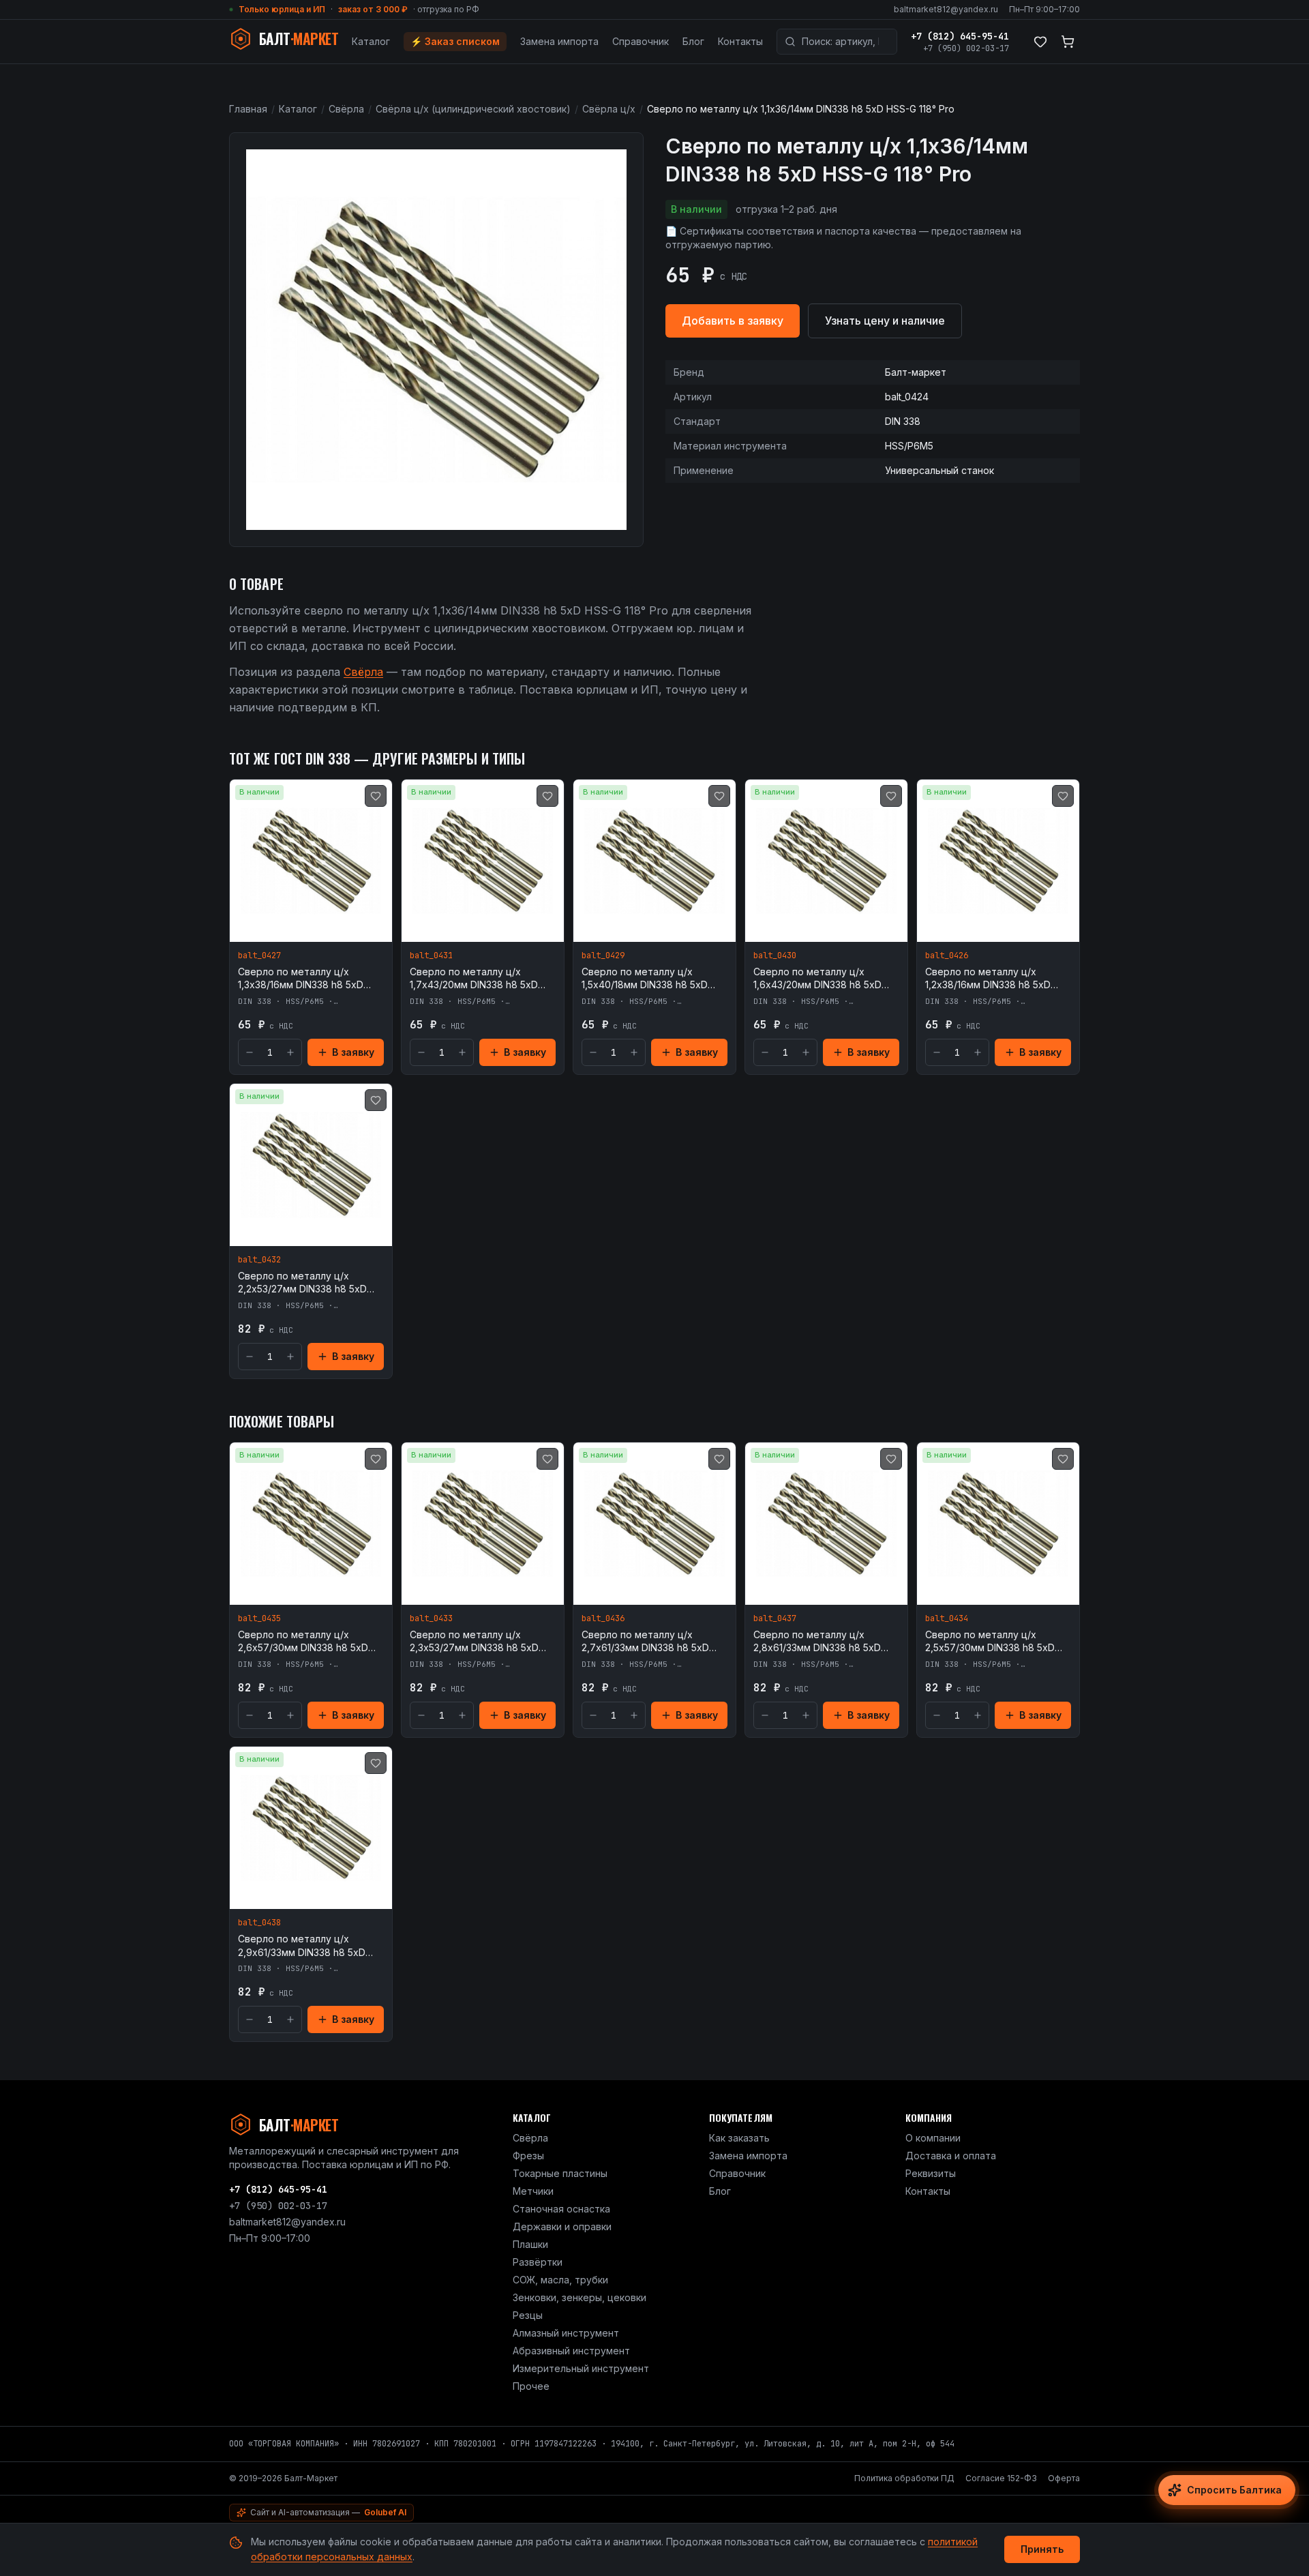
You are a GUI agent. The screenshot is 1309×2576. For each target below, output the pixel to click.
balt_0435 (259, 1618)
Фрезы (528, 2156)
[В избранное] (376, 796)
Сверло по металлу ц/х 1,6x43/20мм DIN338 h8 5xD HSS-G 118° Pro (817, 979)
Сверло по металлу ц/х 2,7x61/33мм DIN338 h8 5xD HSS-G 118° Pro (645, 1642)
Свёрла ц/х (609, 109)
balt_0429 (603, 956)
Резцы (528, 2315)
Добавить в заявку (733, 321)
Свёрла (346, 109)
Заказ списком (455, 41)
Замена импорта (559, 41)
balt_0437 (775, 1618)
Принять (1042, 2549)
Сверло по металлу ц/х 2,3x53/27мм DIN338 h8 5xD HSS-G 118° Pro (474, 1642)
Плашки (530, 2244)
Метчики (533, 2191)
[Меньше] (250, 1052)
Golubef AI (385, 2512)
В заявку (353, 1052)
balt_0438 (259, 1923)
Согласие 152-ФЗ (1001, 2478)
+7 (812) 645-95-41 (960, 36)
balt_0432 (259, 1260)
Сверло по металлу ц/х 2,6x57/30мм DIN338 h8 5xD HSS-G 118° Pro (303, 1642)
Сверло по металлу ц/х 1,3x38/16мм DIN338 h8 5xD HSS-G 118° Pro (301, 979)
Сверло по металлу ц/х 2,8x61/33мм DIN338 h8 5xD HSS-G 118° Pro (817, 1642)
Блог (693, 41)
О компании (933, 2138)
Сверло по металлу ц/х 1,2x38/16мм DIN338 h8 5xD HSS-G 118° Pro (988, 979)
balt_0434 (947, 1618)
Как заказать (739, 2138)
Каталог (371, 41)
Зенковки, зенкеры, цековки (580, 2297)
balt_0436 (603, 1618)
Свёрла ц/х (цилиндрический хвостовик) (473, 109)
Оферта (1064, 2478)
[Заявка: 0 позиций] (1068, 42)
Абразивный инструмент (571, 2351)
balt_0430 (775, 956)
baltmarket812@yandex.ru (946, 9)
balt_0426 (947, 956)
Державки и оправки (562, 2226)
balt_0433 (431, 1618)
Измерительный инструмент (581, 2368)
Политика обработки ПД (904, 2478)
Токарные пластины (560, 2173)
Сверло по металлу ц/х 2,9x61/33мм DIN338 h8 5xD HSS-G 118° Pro (302, 1946)
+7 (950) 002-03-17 (966, 48)
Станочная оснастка (561, 2209)
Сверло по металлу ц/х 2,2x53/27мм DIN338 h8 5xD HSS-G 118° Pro (302, 1283)
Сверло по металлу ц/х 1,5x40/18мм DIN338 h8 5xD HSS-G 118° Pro (645, 979)
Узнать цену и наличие (885, 321)
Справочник (641, 41)
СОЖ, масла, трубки (560, 2280)
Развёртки (538, 2262)
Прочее (531, 2386)
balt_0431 (431, 956)
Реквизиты (931, 2173)
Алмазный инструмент (566, 2333)
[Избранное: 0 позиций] (1040, 42)
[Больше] (290, 1052)
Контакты (740, 41)
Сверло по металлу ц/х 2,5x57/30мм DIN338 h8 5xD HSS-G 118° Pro (990, 1642)
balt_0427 (259, 956)
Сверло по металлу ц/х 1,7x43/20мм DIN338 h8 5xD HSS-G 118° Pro (474, 979)
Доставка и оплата (951, 2156)
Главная (248, 109)
